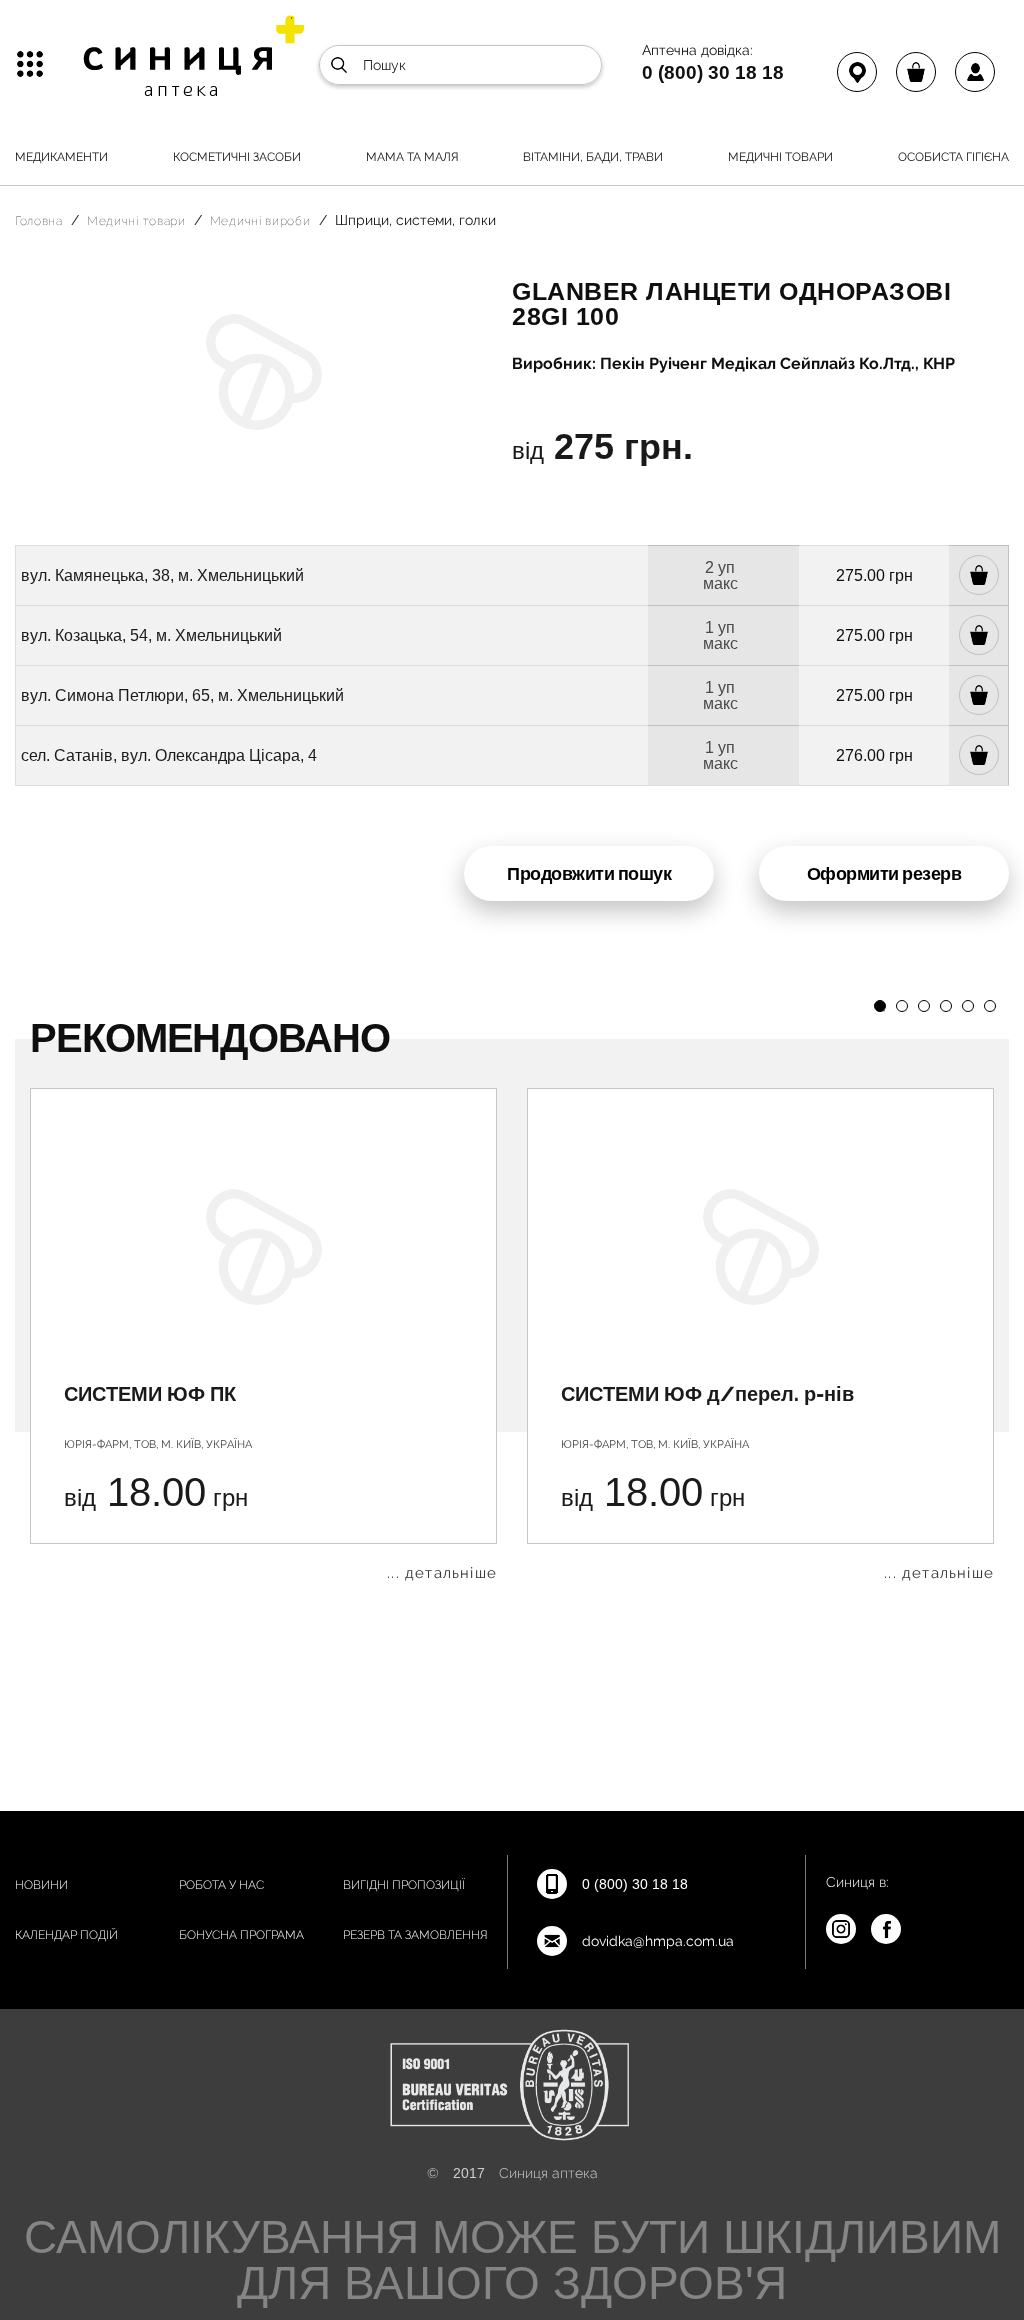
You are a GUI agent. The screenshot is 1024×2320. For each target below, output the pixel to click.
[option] (263, 1334)
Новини (41, 1885)
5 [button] (968, 1006)
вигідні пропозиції (404, 1885)
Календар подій (66, 1935)
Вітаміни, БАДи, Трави (593, 157)
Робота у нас (221, 1885)
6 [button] (990, 1006)
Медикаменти (61, 157)
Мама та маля (412, 157)
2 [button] (902, 1006)
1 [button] (880, 1006)
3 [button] (924, 1006)
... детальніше (442, 1573)
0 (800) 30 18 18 (713, 72)
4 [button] (946, 1006)
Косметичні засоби (237, 157)
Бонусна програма (241, 1935)
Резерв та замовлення (415, 1935)
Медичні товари (780, 157)
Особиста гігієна (953, 157)
